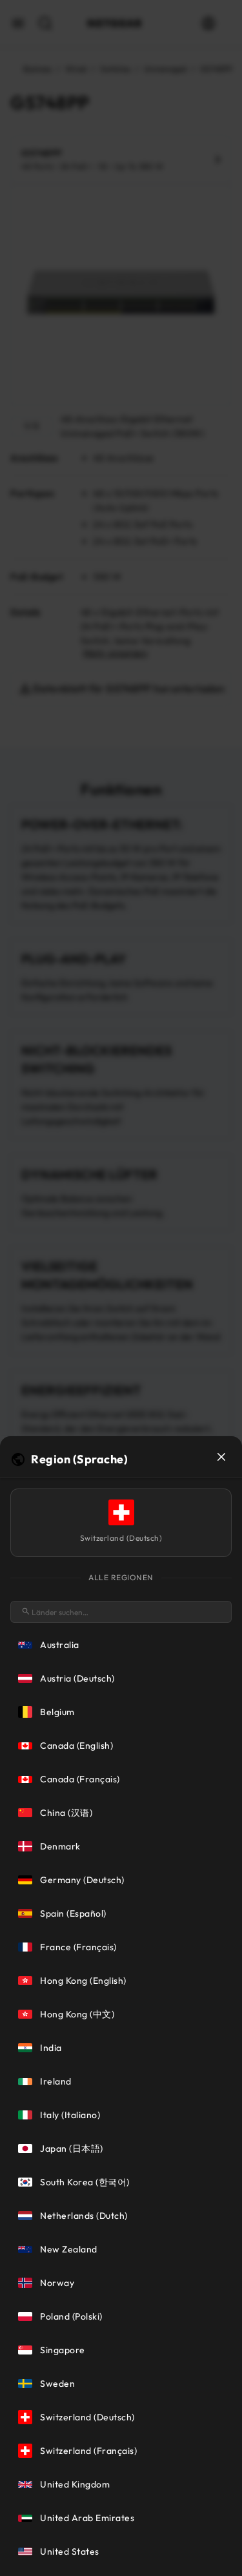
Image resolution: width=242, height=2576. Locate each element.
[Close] (221, 1457)
